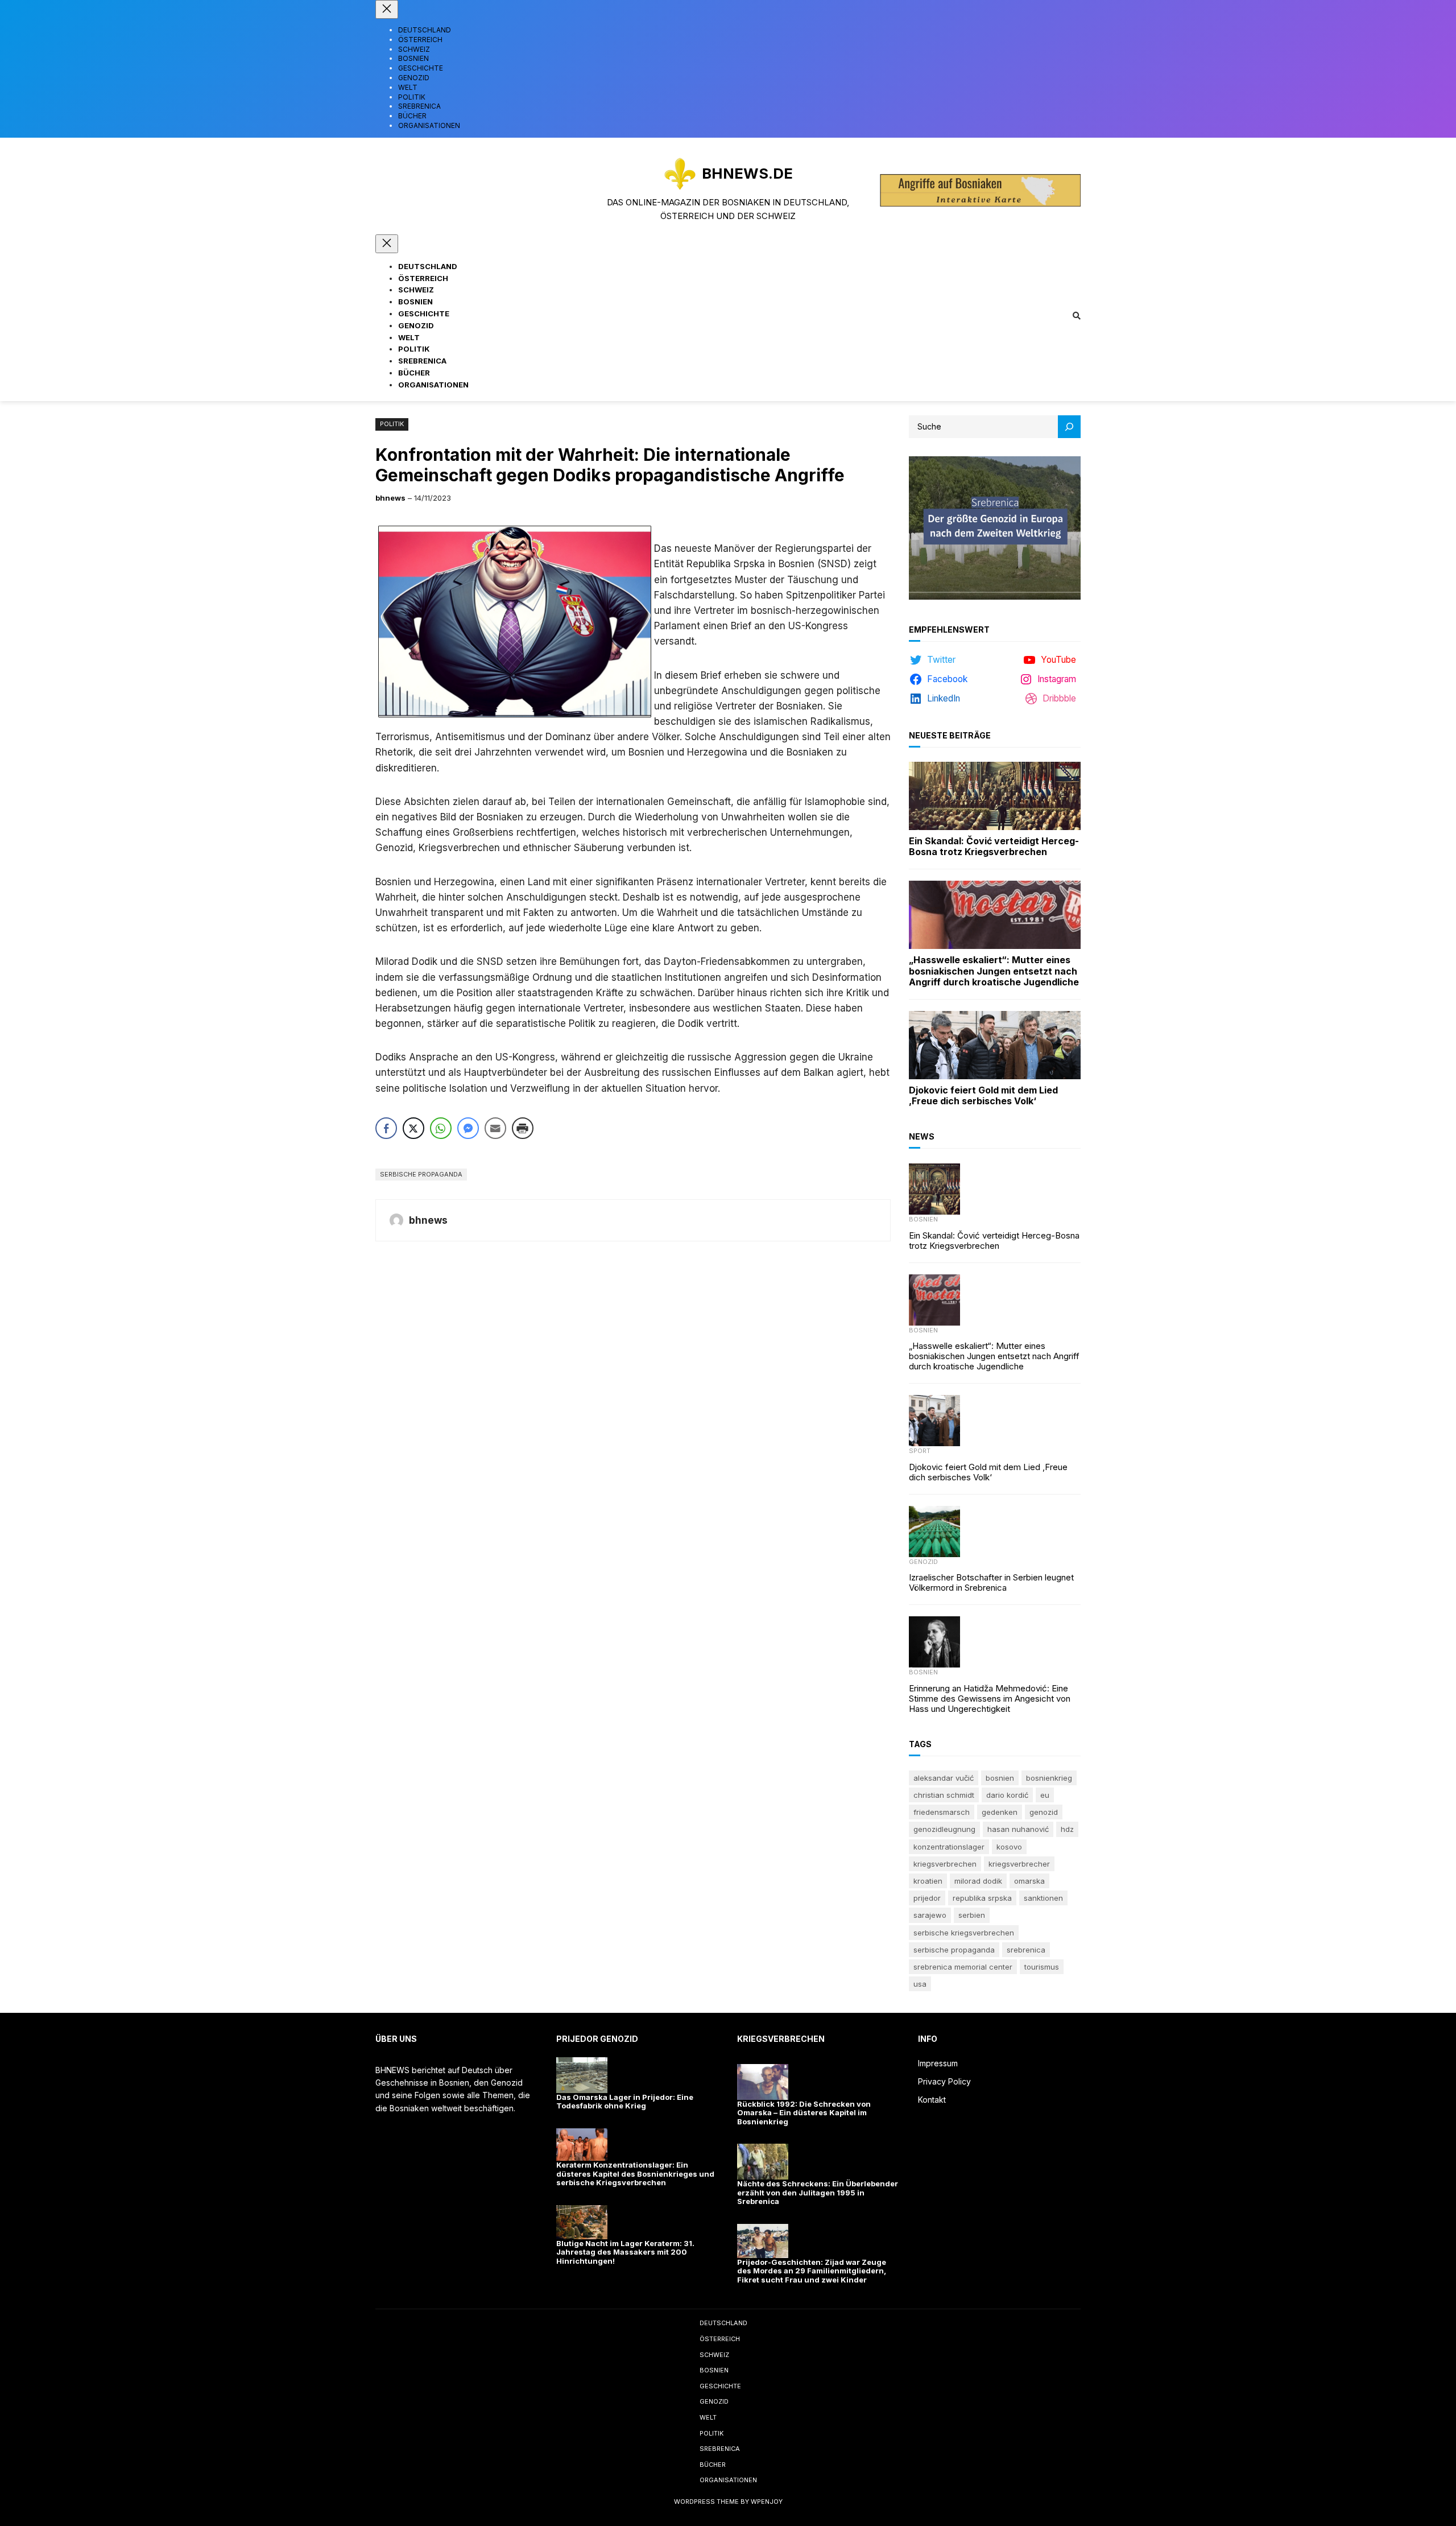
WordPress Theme (706, 2502)
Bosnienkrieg (1049, 1778)
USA (920, 1984)
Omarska (1029, 1881)
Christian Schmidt (944, 1795)
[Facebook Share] (386, 1128)
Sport (920, 1451)
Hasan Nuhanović (1018, 1829)
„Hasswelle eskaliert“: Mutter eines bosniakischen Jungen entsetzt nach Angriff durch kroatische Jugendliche (994, 971)
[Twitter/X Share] (413, 1128)
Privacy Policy (944, 2081)
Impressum (938, 2063)
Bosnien (923, 1219)
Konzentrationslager (949, 1847)
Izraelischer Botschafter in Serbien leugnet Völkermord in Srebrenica (991, 1583)
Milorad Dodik (978, 1881)
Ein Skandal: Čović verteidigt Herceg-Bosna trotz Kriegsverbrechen (994, 847)
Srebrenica (1026, 1950)
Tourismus (1042, 1967)
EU (1045, 1795)
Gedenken (1000, 1812)
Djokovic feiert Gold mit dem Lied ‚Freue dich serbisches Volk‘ (983, 1096)
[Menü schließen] (387, 9)
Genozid (923, 1562)
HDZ (1067, 1829)
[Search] (1069, 427)
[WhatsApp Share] (441, 1128)
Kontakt (932, 2100)
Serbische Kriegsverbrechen (964, 1933)
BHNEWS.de (747, 173)
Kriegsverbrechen (945, 1864)
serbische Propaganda (421, 1174)
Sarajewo (930, 1915)
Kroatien (928, 1881)
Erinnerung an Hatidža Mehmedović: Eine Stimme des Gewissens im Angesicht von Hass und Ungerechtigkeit (990, 1699)
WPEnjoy (767, 2502)
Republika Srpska (982, 1898)
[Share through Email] (495, 1128)
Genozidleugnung (944, 1829)
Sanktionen (1043, 1898)
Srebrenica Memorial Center (963, 1967)
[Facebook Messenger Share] (468, 1128)
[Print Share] (523, 1128)
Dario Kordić (1007, 1795)
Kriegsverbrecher (1019, 1864)
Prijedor (927, 1898)
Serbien (972, 1915)
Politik (392, 424)
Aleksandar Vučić (944, 1778)
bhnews (390, 498)
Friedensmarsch (942, 1812)
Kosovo (1009, 1847)
